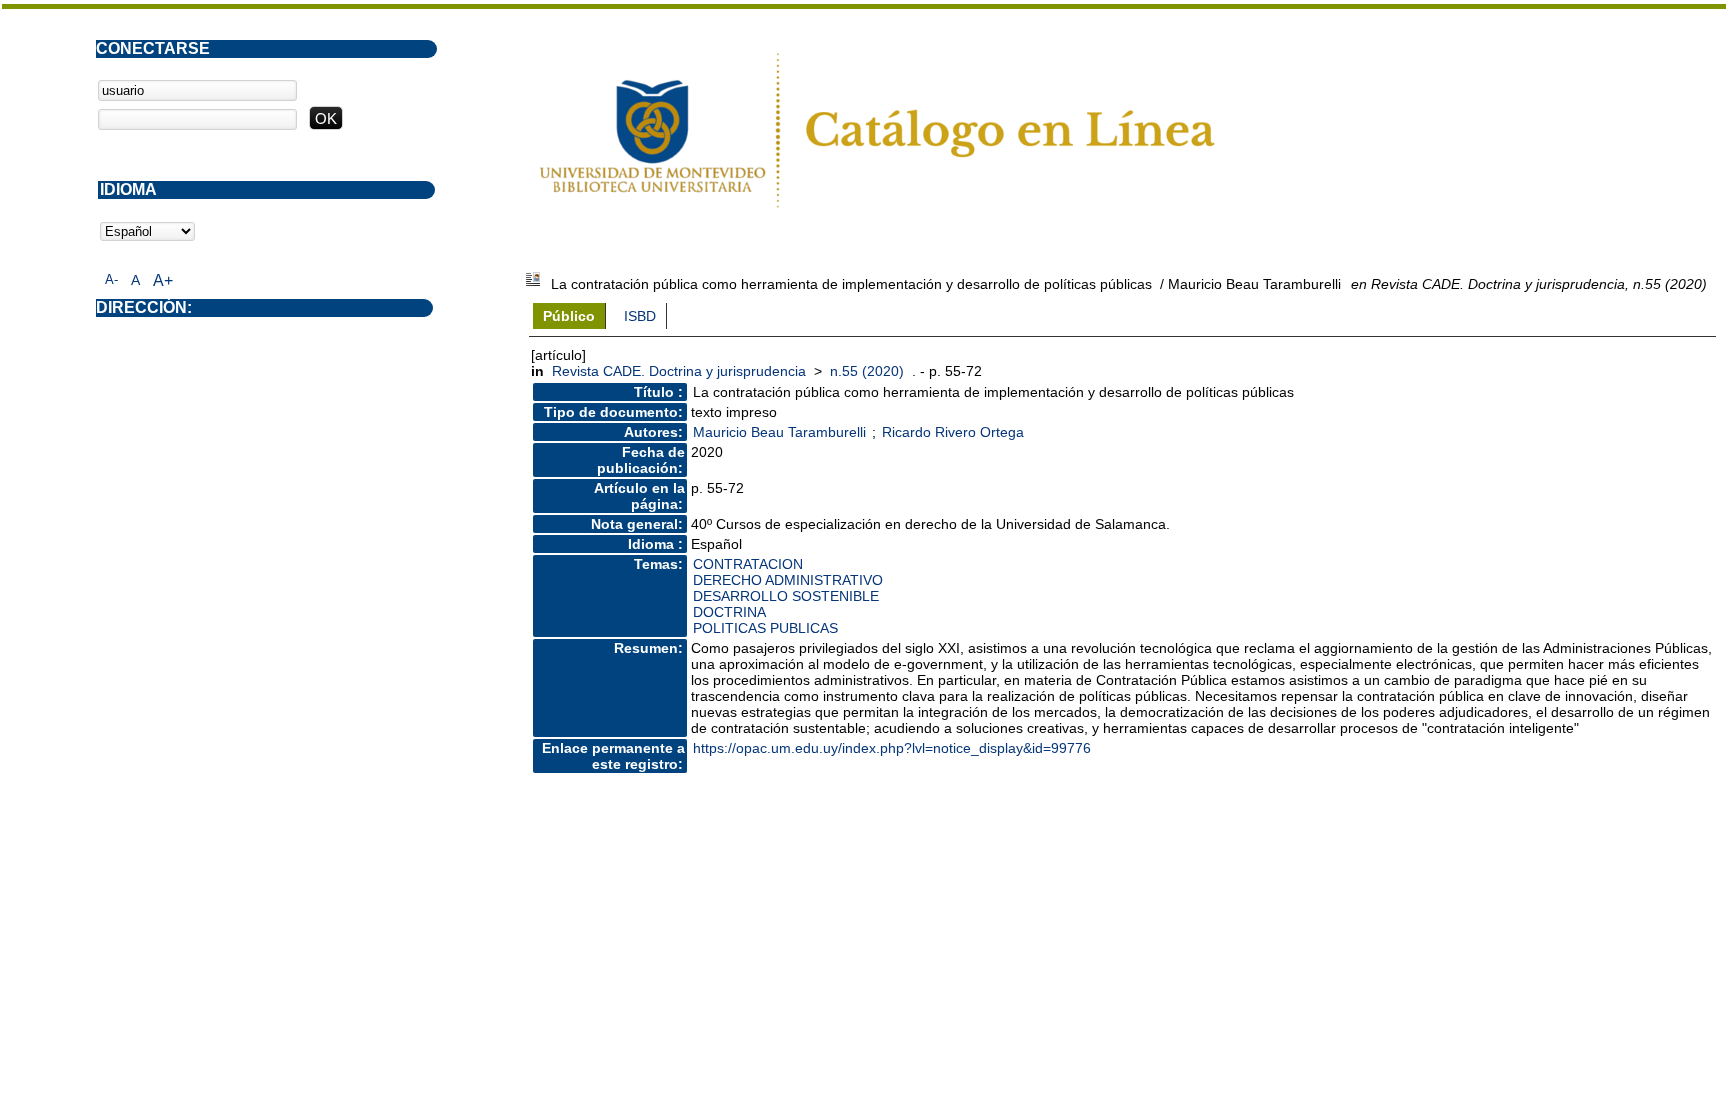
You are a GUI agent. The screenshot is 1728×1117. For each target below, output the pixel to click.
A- (111, 279)
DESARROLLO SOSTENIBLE (786, 596)
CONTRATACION (748, 564)
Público (569, 316)
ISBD (640, 316)
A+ (163, 280)
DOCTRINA (729, 612)
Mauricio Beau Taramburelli (779, 432)
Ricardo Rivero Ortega (953, 432)
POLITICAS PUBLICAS (765, 628)
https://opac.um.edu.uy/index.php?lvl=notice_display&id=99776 (892, 748)
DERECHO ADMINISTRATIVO (788, 580)
